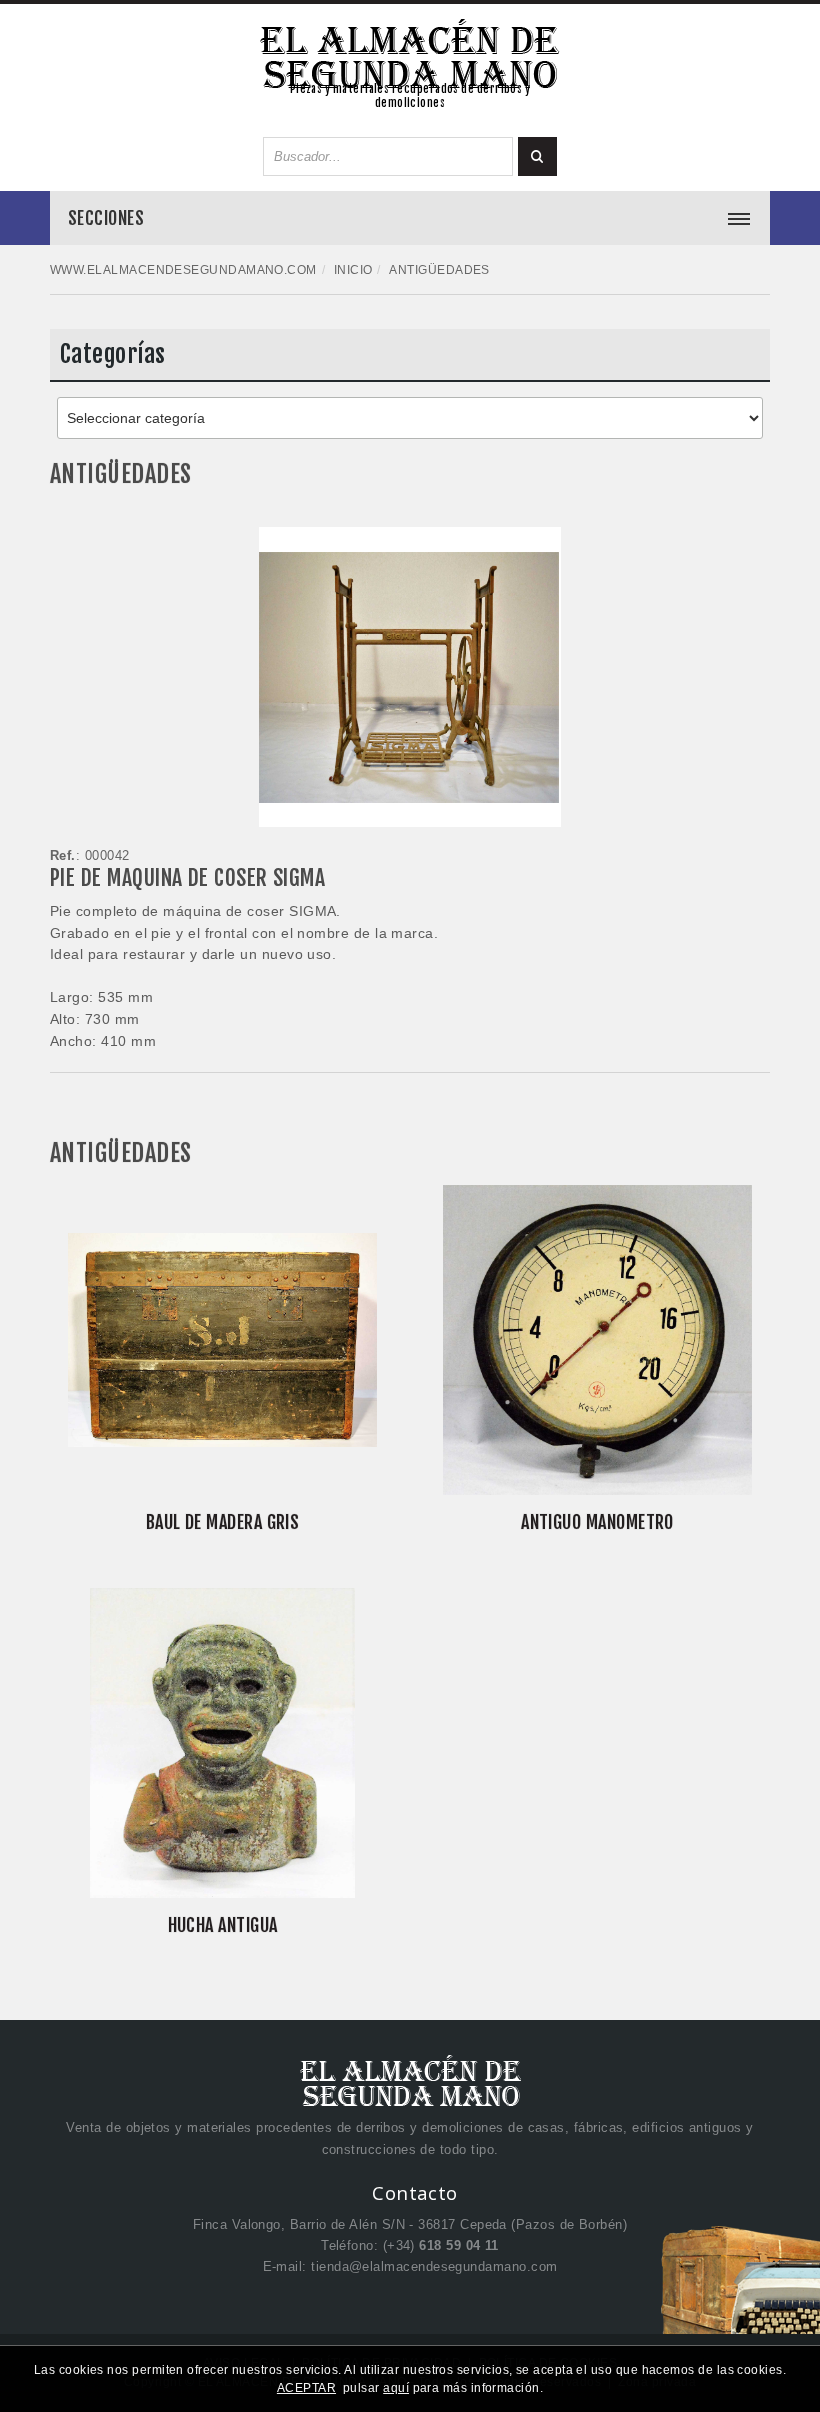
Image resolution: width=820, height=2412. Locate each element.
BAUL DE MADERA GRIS (223, 1522)
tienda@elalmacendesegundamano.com (434, 2266)
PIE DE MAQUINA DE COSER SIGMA (187, 877)
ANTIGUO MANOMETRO (597, 1522)
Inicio (353, 270)
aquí (396, 2388)
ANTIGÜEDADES (121, 474)
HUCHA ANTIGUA (223, 1925)
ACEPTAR (306, 2388)
